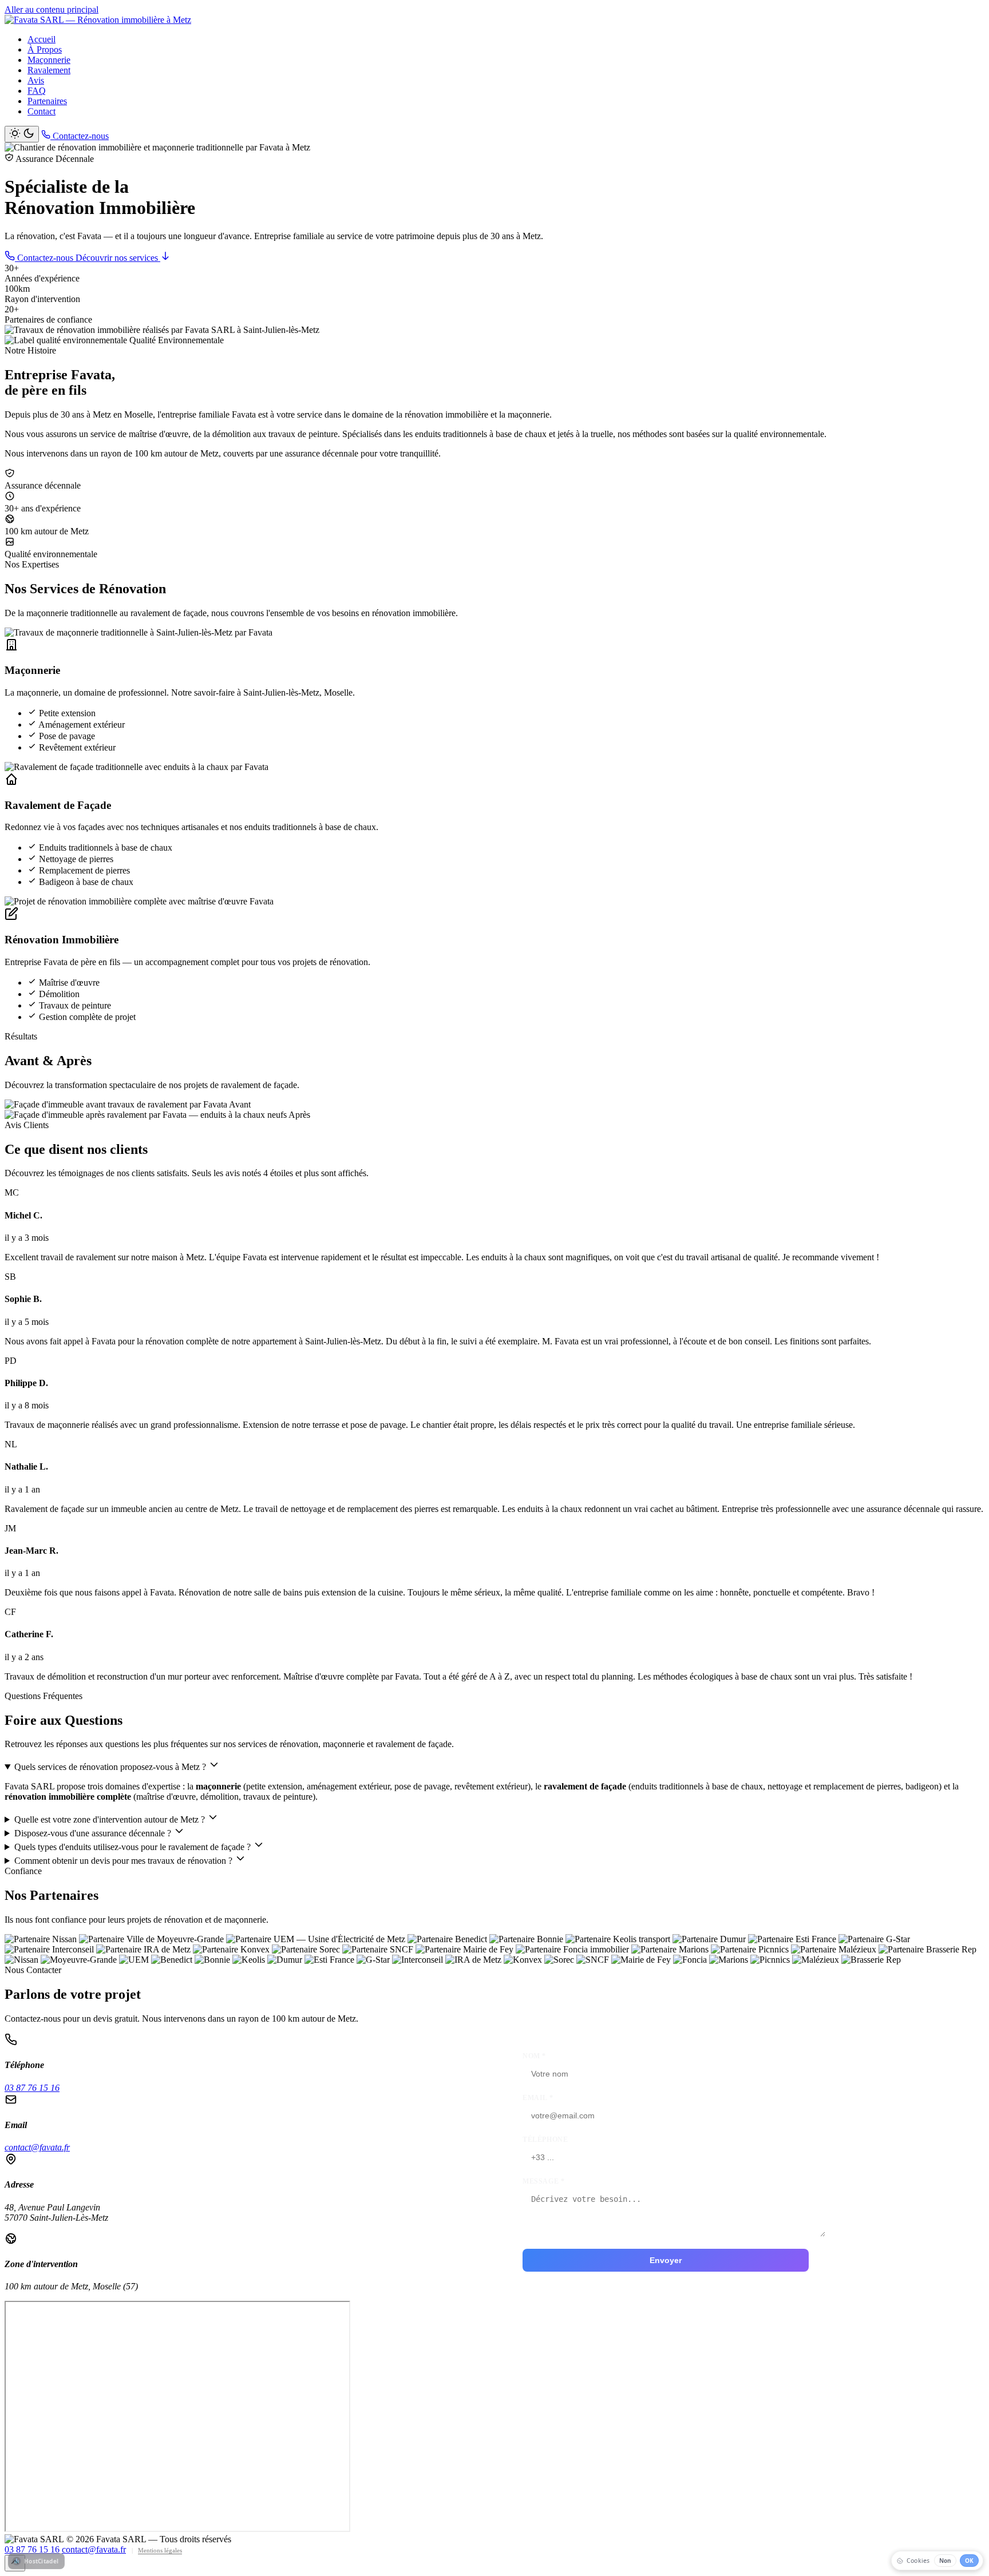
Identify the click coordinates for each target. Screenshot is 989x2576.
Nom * (534, 2056)
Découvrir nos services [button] (118, 258)
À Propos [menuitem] (45, 49)
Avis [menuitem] (36, 80)
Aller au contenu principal (52, 9)
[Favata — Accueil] (98, 20)
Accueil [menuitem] (41, 39)
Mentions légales (160, 2550)
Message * (543, 2181)
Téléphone (545, 2140)
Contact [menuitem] (41, 111)
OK (969, 2561)
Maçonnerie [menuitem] (49, 60)
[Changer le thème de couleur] (22, 134)
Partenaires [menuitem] (47, 101)
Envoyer (666, 2260)
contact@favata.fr (37, 2147)
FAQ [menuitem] (37, 91)
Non (945, 2561)
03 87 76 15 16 (32, 2088)
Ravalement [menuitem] (49, 70)
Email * (538, 2098)
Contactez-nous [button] (80, 136)
